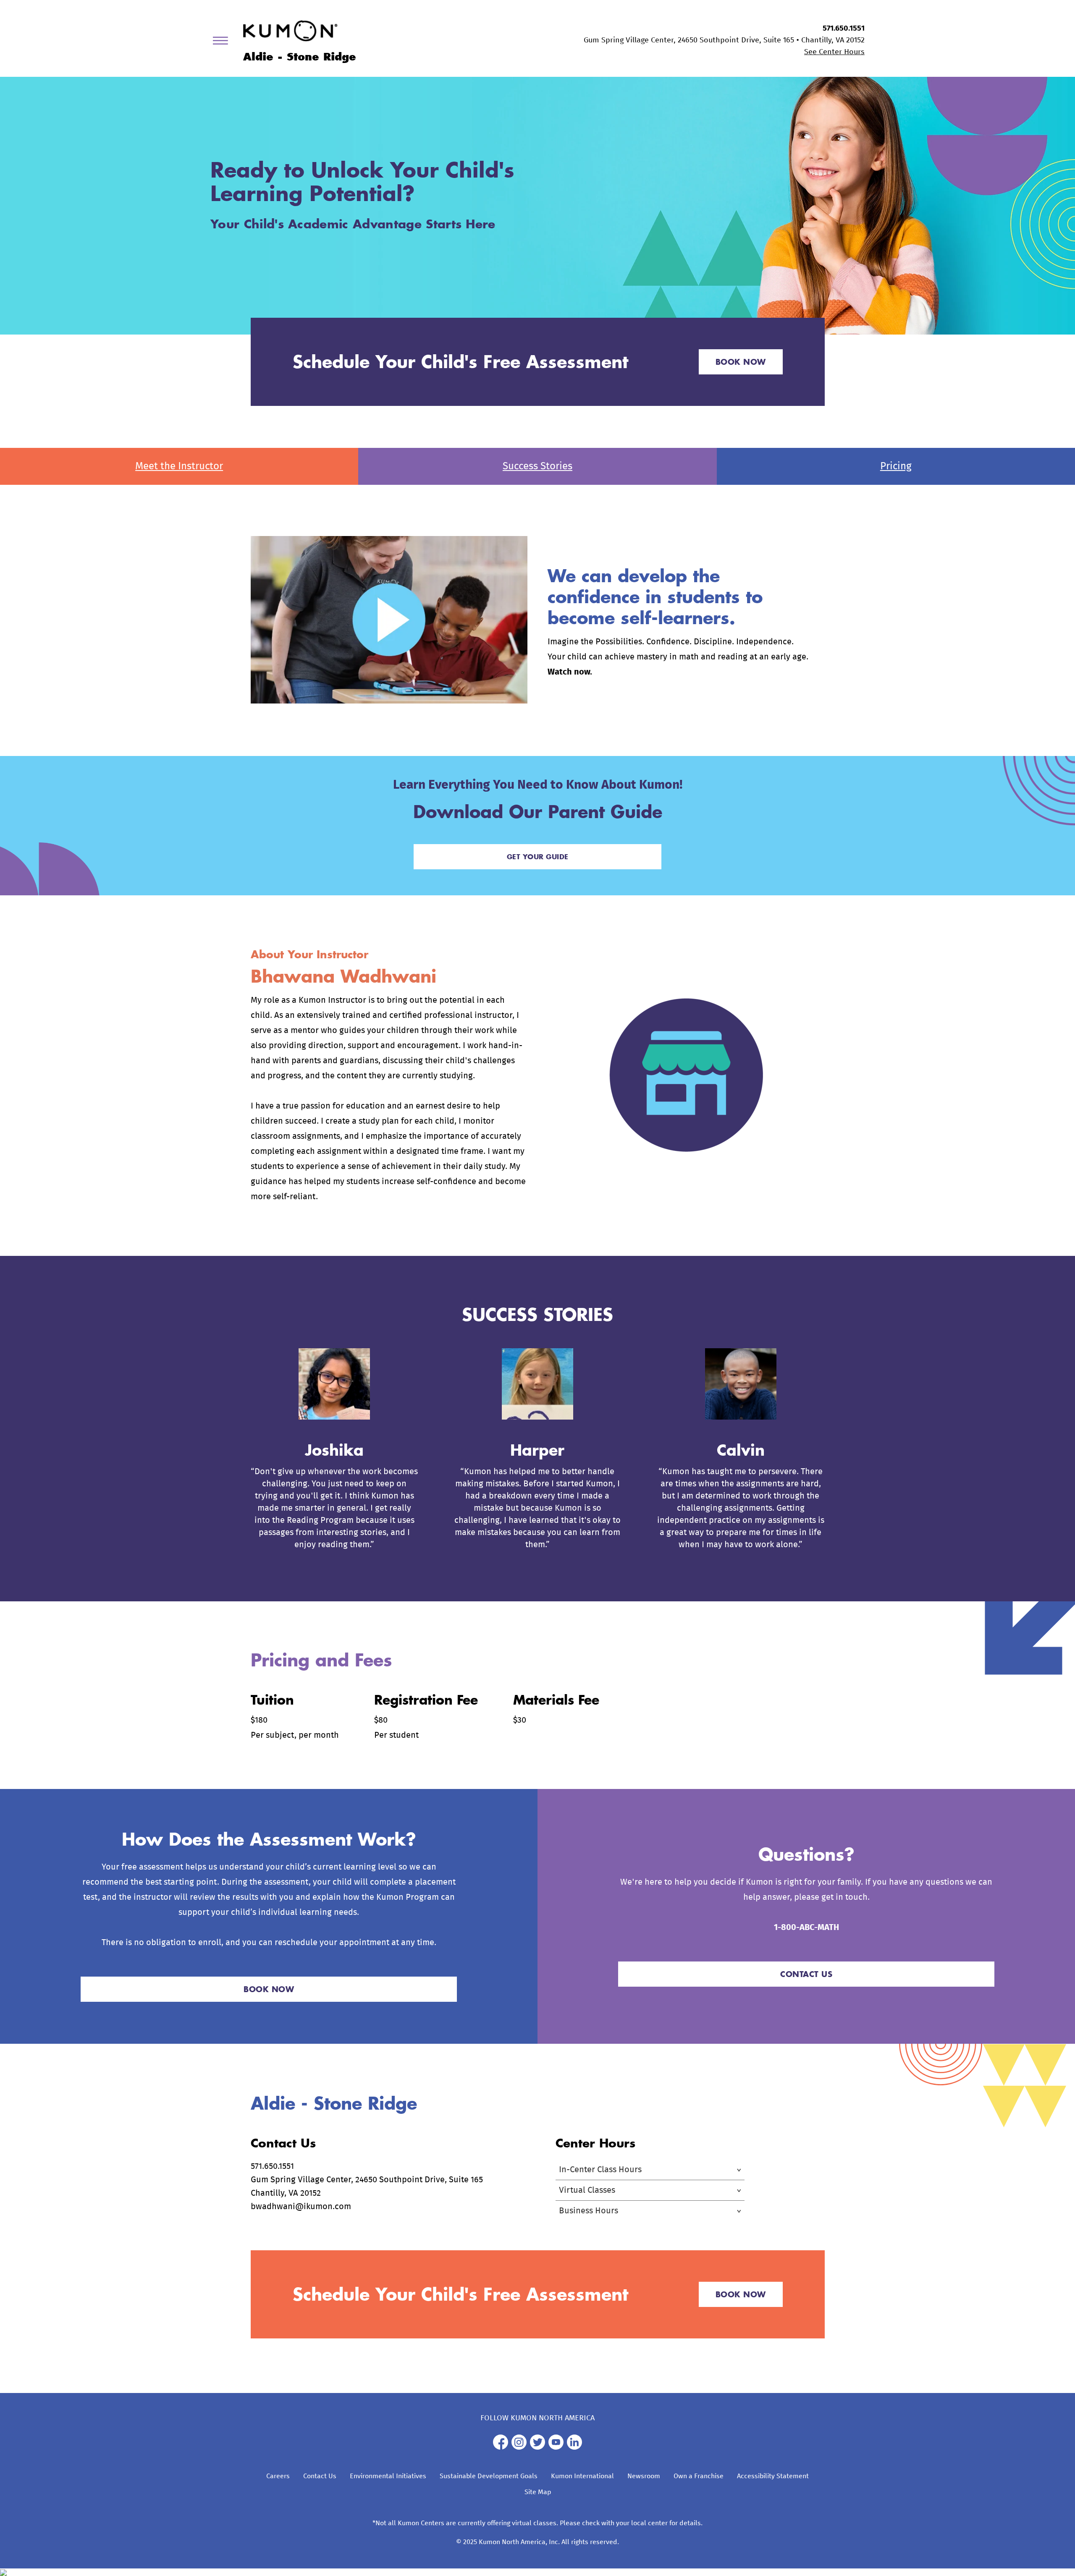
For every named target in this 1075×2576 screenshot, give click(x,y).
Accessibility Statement (773, 2476)
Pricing (896, 466)
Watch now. (570, 672)
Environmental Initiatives (388, 2476)
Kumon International (582, 2476)
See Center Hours (834, 52)
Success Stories (537, 466)
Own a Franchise (699, 2476)
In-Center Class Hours (600, 2170)
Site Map (538, 2492)
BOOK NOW (741, 362)
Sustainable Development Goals (489, 2476)
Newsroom (644, 2476)
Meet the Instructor (179, 466)
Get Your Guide (538, 856)
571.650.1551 (844, 29)
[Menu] (223, 42)
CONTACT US (806, 1974)
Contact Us (320, 2476)
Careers (278, 2476)
